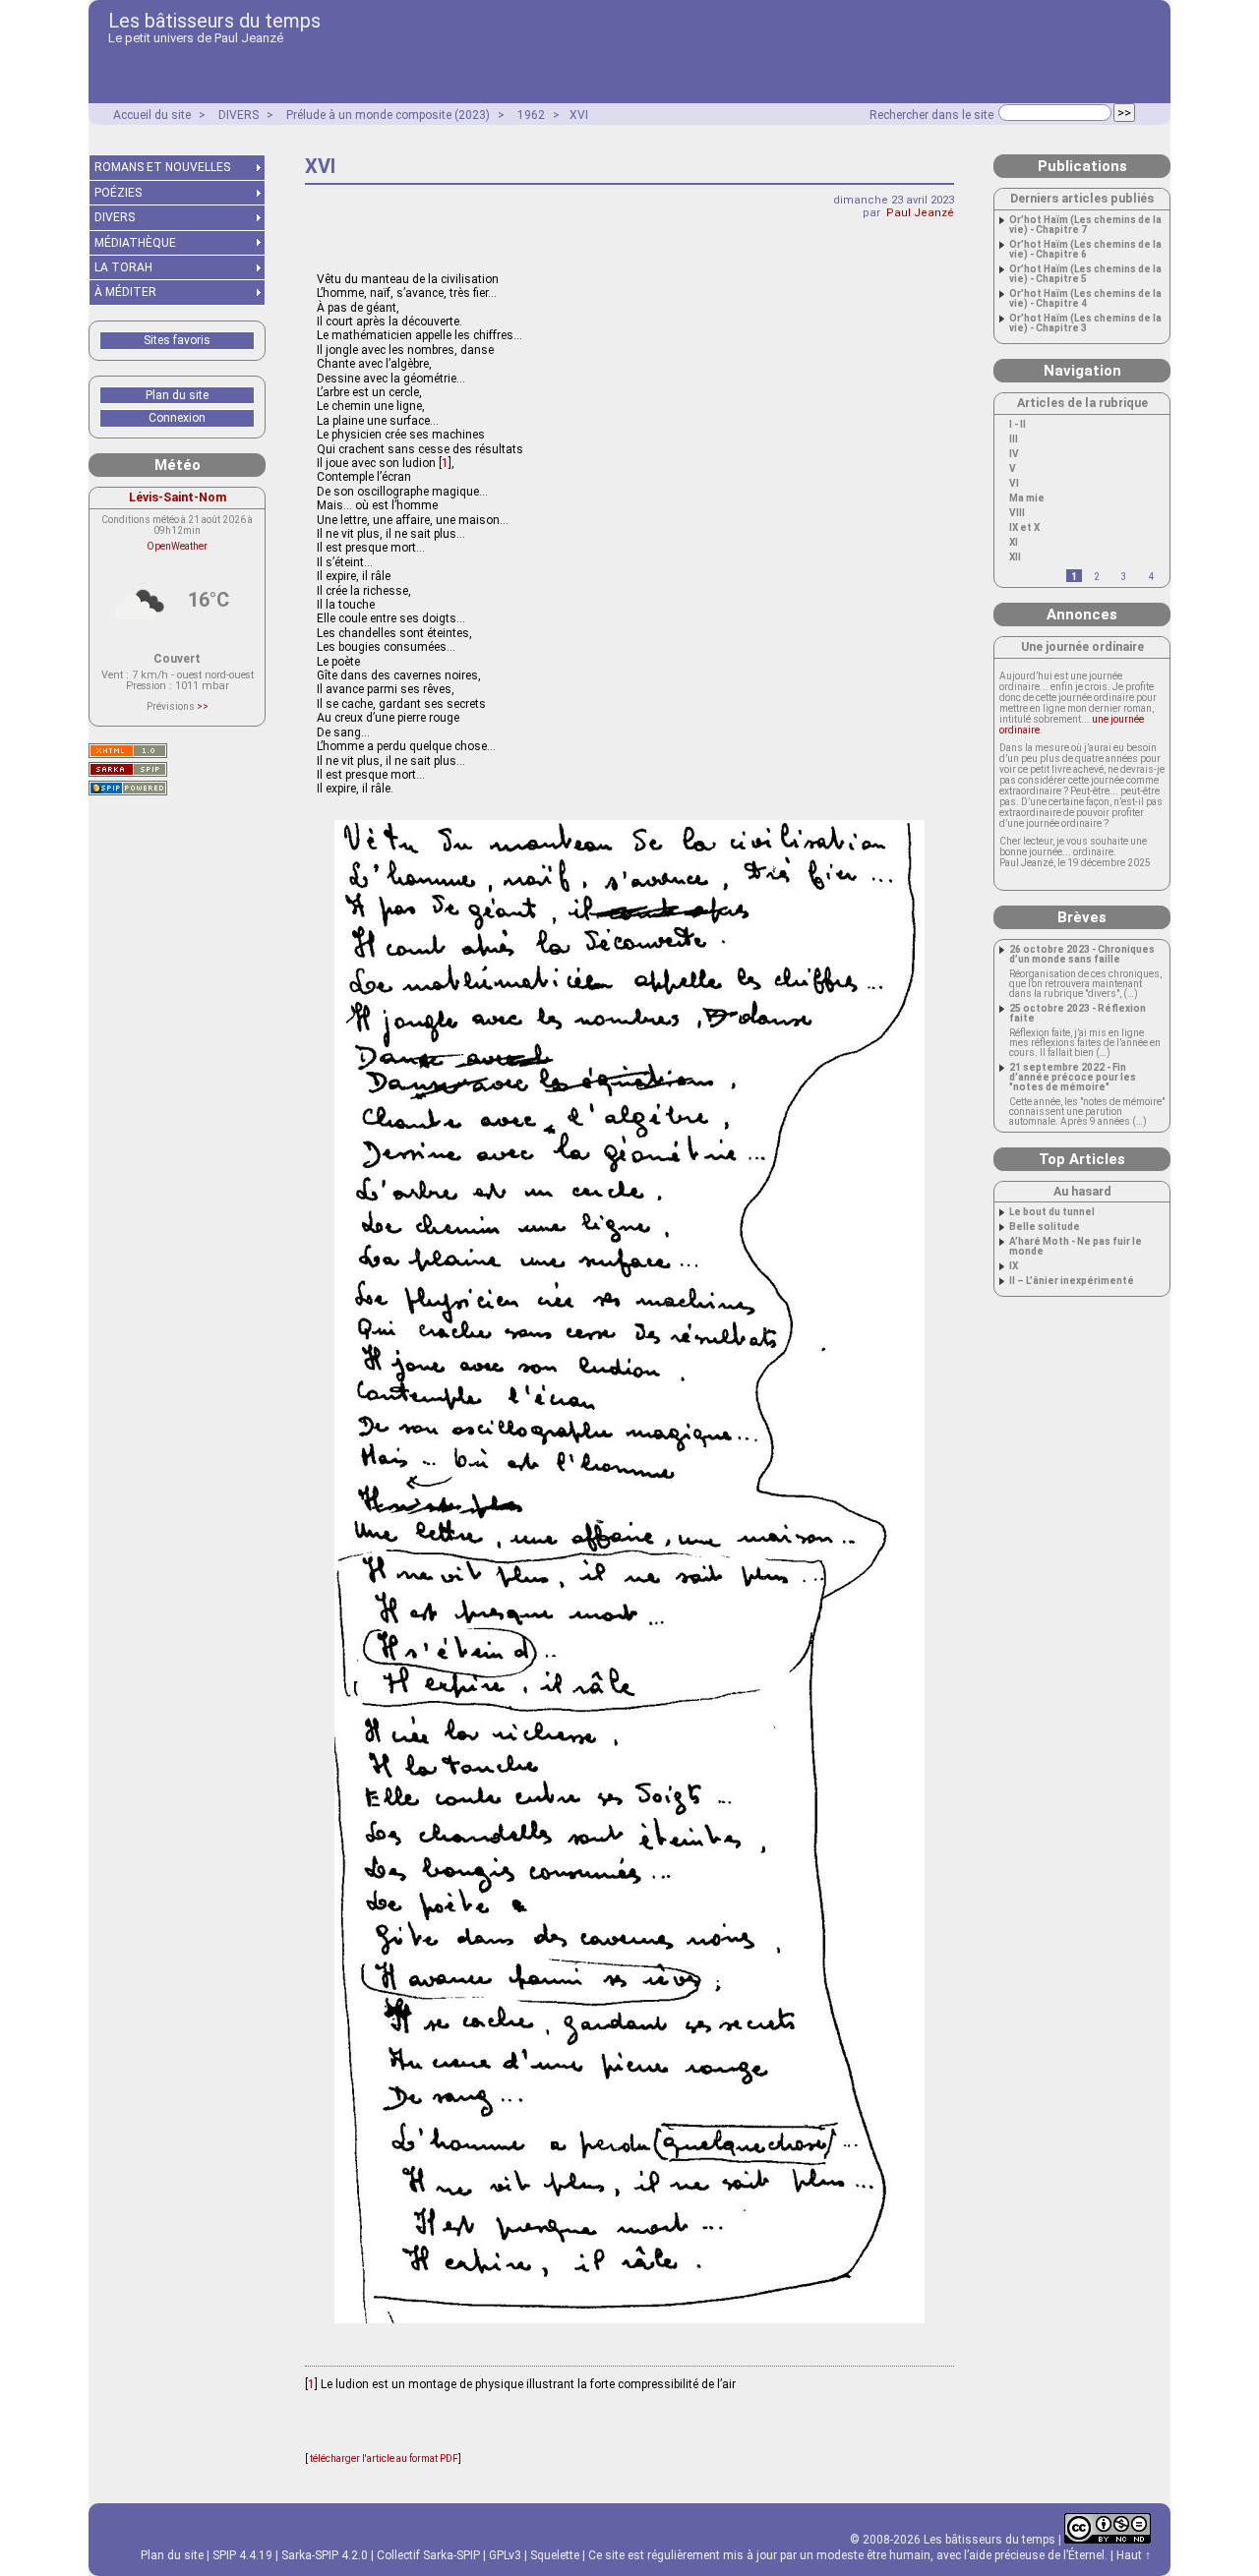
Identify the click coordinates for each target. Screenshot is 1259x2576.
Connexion (177, 418)
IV (1014, 454)
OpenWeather (177, 546)
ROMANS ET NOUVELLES (162, 167)
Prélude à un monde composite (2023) (388, 115)
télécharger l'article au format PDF (383, 2459)
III (1014, 439)
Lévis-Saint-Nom (178, 497)
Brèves (1082, 917)
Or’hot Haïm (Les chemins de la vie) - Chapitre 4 (1085, 299)
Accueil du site (152, 115)
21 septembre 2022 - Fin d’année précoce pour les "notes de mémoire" (1073, 1078)
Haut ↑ (1134, 2555)
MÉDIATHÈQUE (135, 243)
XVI (579, 115)
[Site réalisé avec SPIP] (128, 788)
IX (1014, 1266)
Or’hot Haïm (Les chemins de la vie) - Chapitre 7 (1085, 225)
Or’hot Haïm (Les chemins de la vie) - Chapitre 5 (1085, 274)
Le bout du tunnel (1052, 1212)
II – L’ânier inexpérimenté (1072, 1281)
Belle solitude (1045, 1227)
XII (1015, 557)
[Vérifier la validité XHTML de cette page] (128, 751)
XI (1014, 543)
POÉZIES (118, 193)
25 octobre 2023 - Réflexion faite (1078, 1014)
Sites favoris (177, 340)
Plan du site (177, 395)
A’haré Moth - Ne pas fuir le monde (1076, 1247)
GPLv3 (505, 2555)
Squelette (555, 2555)
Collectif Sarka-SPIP (428, 2555)
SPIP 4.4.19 (242, 2555)
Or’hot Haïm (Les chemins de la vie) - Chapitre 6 (1085, 250)
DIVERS (239, 115)
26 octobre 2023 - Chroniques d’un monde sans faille (1082, 955)
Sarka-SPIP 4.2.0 (325, 2555)
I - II (1018, 425)
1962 (531, 115)
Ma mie (1027, 498)
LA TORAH (123, 267)
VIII (1017, 513)
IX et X (1024, 528)
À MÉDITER (125, 292)
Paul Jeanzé (920, 213)
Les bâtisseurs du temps (214, 21)
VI (1014, 484)
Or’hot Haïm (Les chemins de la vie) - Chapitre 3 (1085, 323)
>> (203, 706)
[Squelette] (128, 769)
